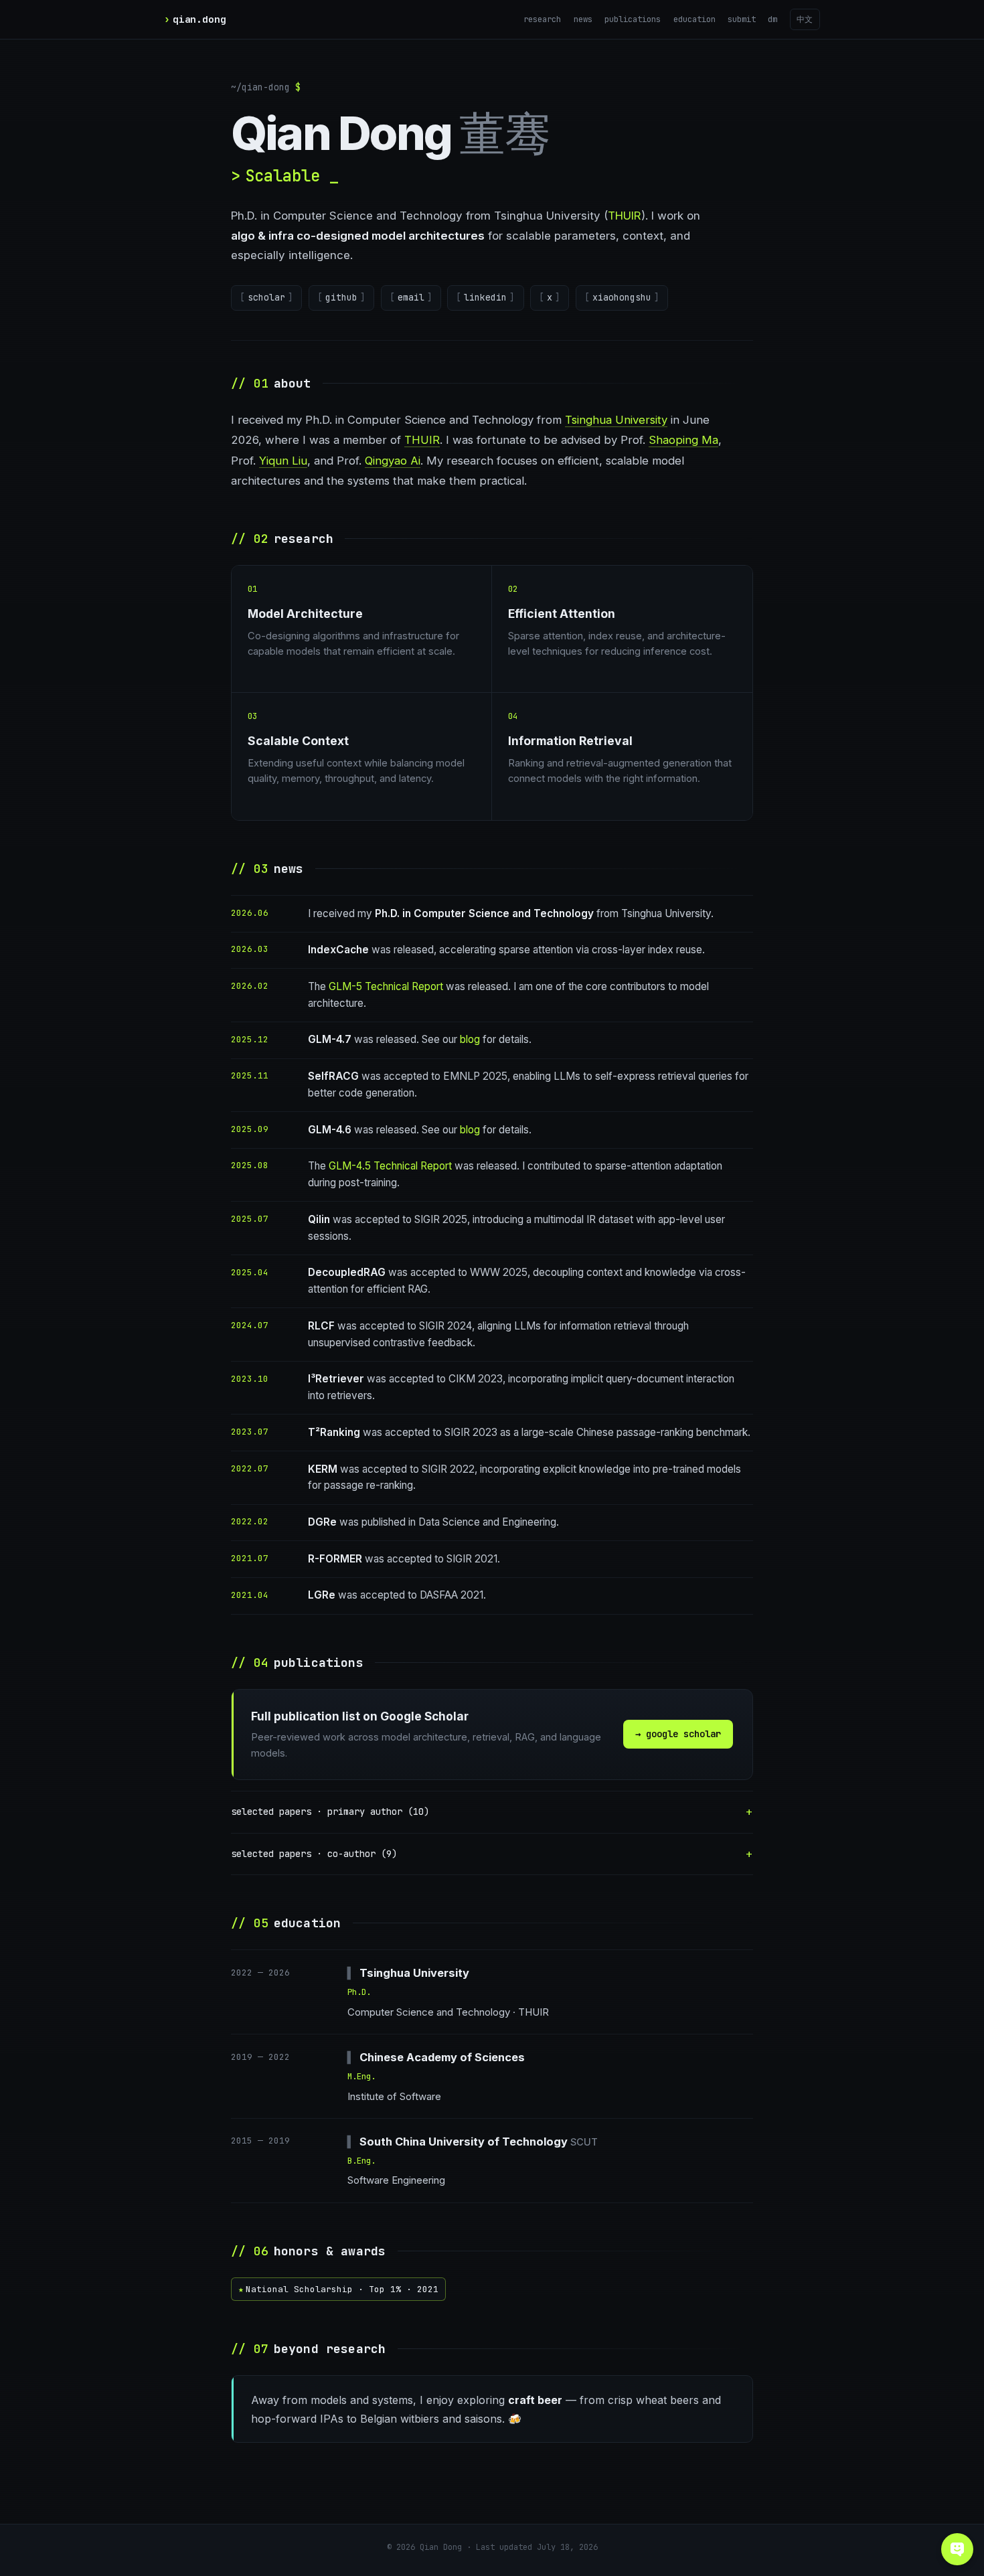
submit (742, 19)
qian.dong (199, 19)
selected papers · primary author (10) (330, 1812)
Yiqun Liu (283, 461)
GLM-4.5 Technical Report (390, 1166)
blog (470, 1039)
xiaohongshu (622, 297)
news (583, 19)
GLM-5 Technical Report (386, 986)
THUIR (625, 216)
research (542, 19)
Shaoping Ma (683, 440)
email (411, 297)
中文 (805, 19)
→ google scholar (678, 1734)
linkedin (485, 297)
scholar (266, 297)
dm (772, 19)
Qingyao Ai (393, 461)
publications (633, 19)
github (341, 297)
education (694, 19)
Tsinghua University (616, 420)
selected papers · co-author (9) (314, 1854)
